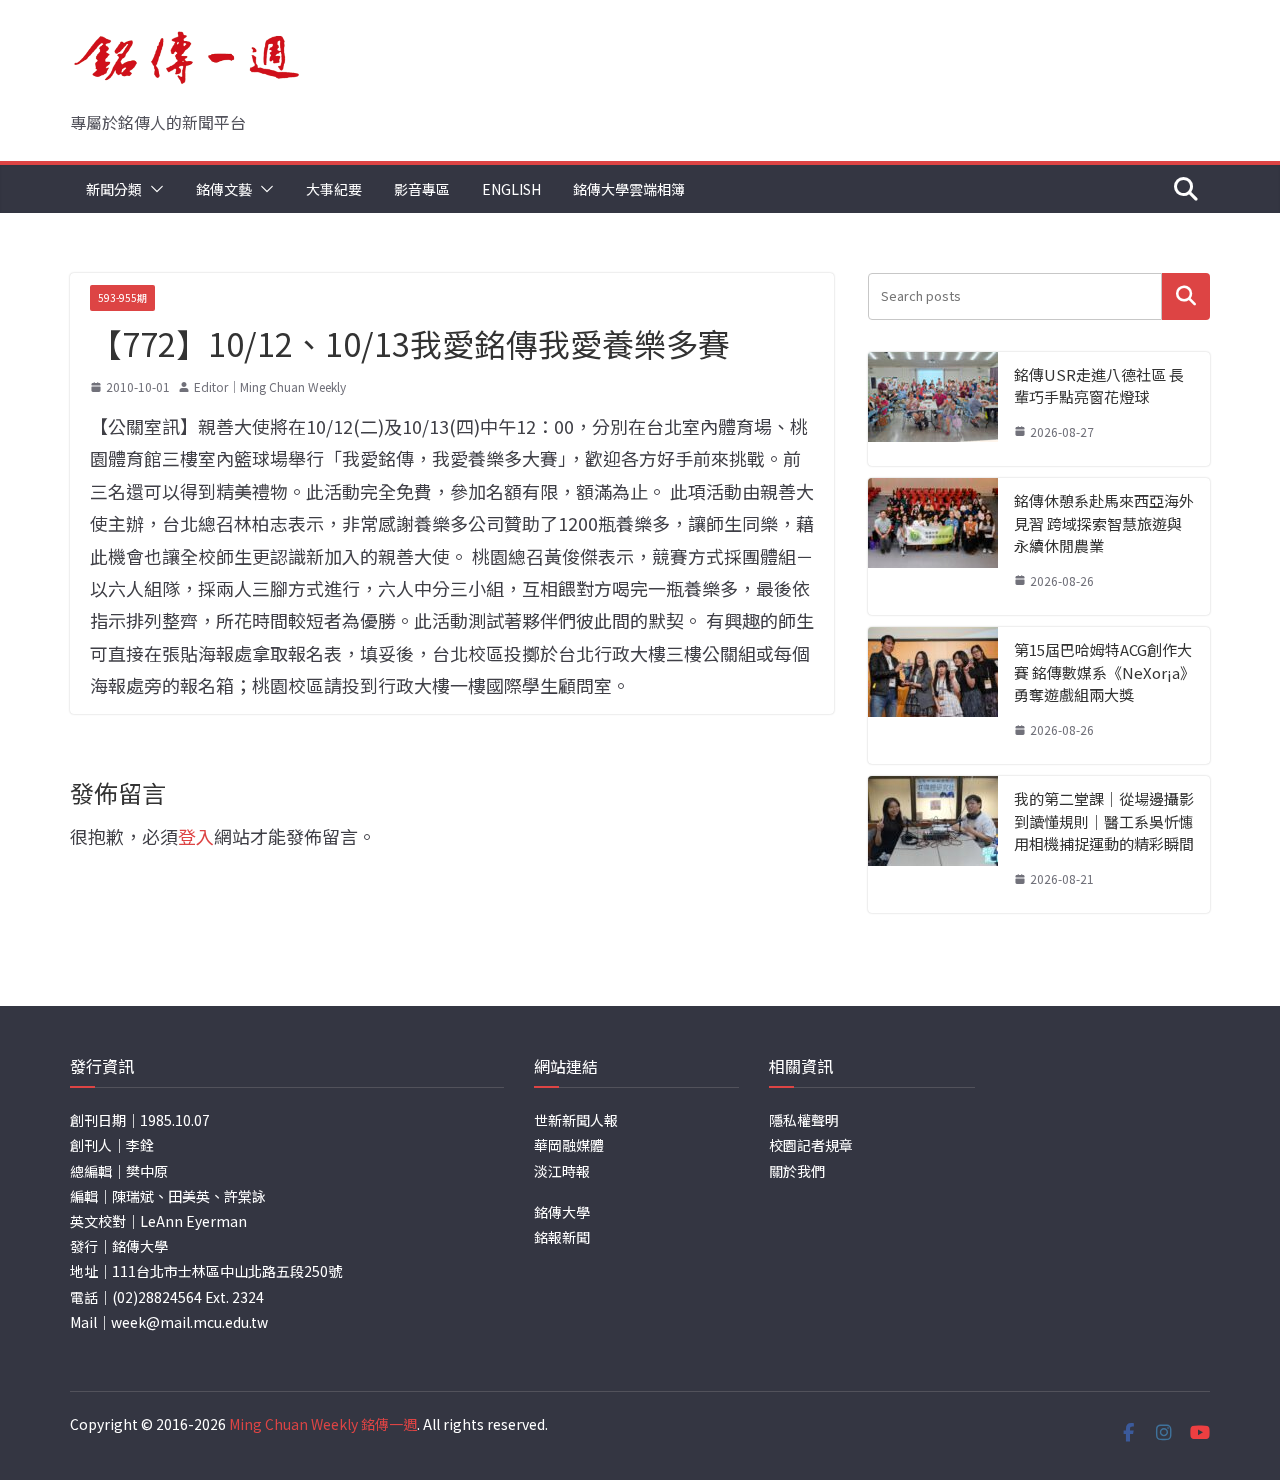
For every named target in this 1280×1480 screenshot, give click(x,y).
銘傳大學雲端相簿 (629, 189)
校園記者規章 (811, 1145)
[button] (153, 189)
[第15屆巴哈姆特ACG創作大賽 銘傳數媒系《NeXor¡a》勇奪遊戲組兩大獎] (933, 695)
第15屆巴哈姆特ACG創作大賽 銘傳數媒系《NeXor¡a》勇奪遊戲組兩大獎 (1103, 672)
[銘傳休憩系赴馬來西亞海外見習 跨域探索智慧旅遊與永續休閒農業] (933, 546)
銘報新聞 (562, 1237)
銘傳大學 (562, 1212)
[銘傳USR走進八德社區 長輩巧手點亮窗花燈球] (933, 409)
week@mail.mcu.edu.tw (189, 1322)
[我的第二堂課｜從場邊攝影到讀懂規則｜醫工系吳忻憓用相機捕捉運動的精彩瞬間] (933, 844)
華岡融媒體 (569, 1145)
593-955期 (122, 297)
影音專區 (422, 189)
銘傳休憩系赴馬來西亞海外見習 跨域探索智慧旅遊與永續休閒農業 (1104, 523)
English (511, 189)
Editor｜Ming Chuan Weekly (270, 386)
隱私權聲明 (804, 1120)
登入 (196, 836)
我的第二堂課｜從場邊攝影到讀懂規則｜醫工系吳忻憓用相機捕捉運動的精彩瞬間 (1104, 821)
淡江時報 (562, 1171)
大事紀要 (334, 189)
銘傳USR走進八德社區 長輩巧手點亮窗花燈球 (1099, 386)
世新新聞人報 (576, 1120)
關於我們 (797, 1171)
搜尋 (1186, 296)
